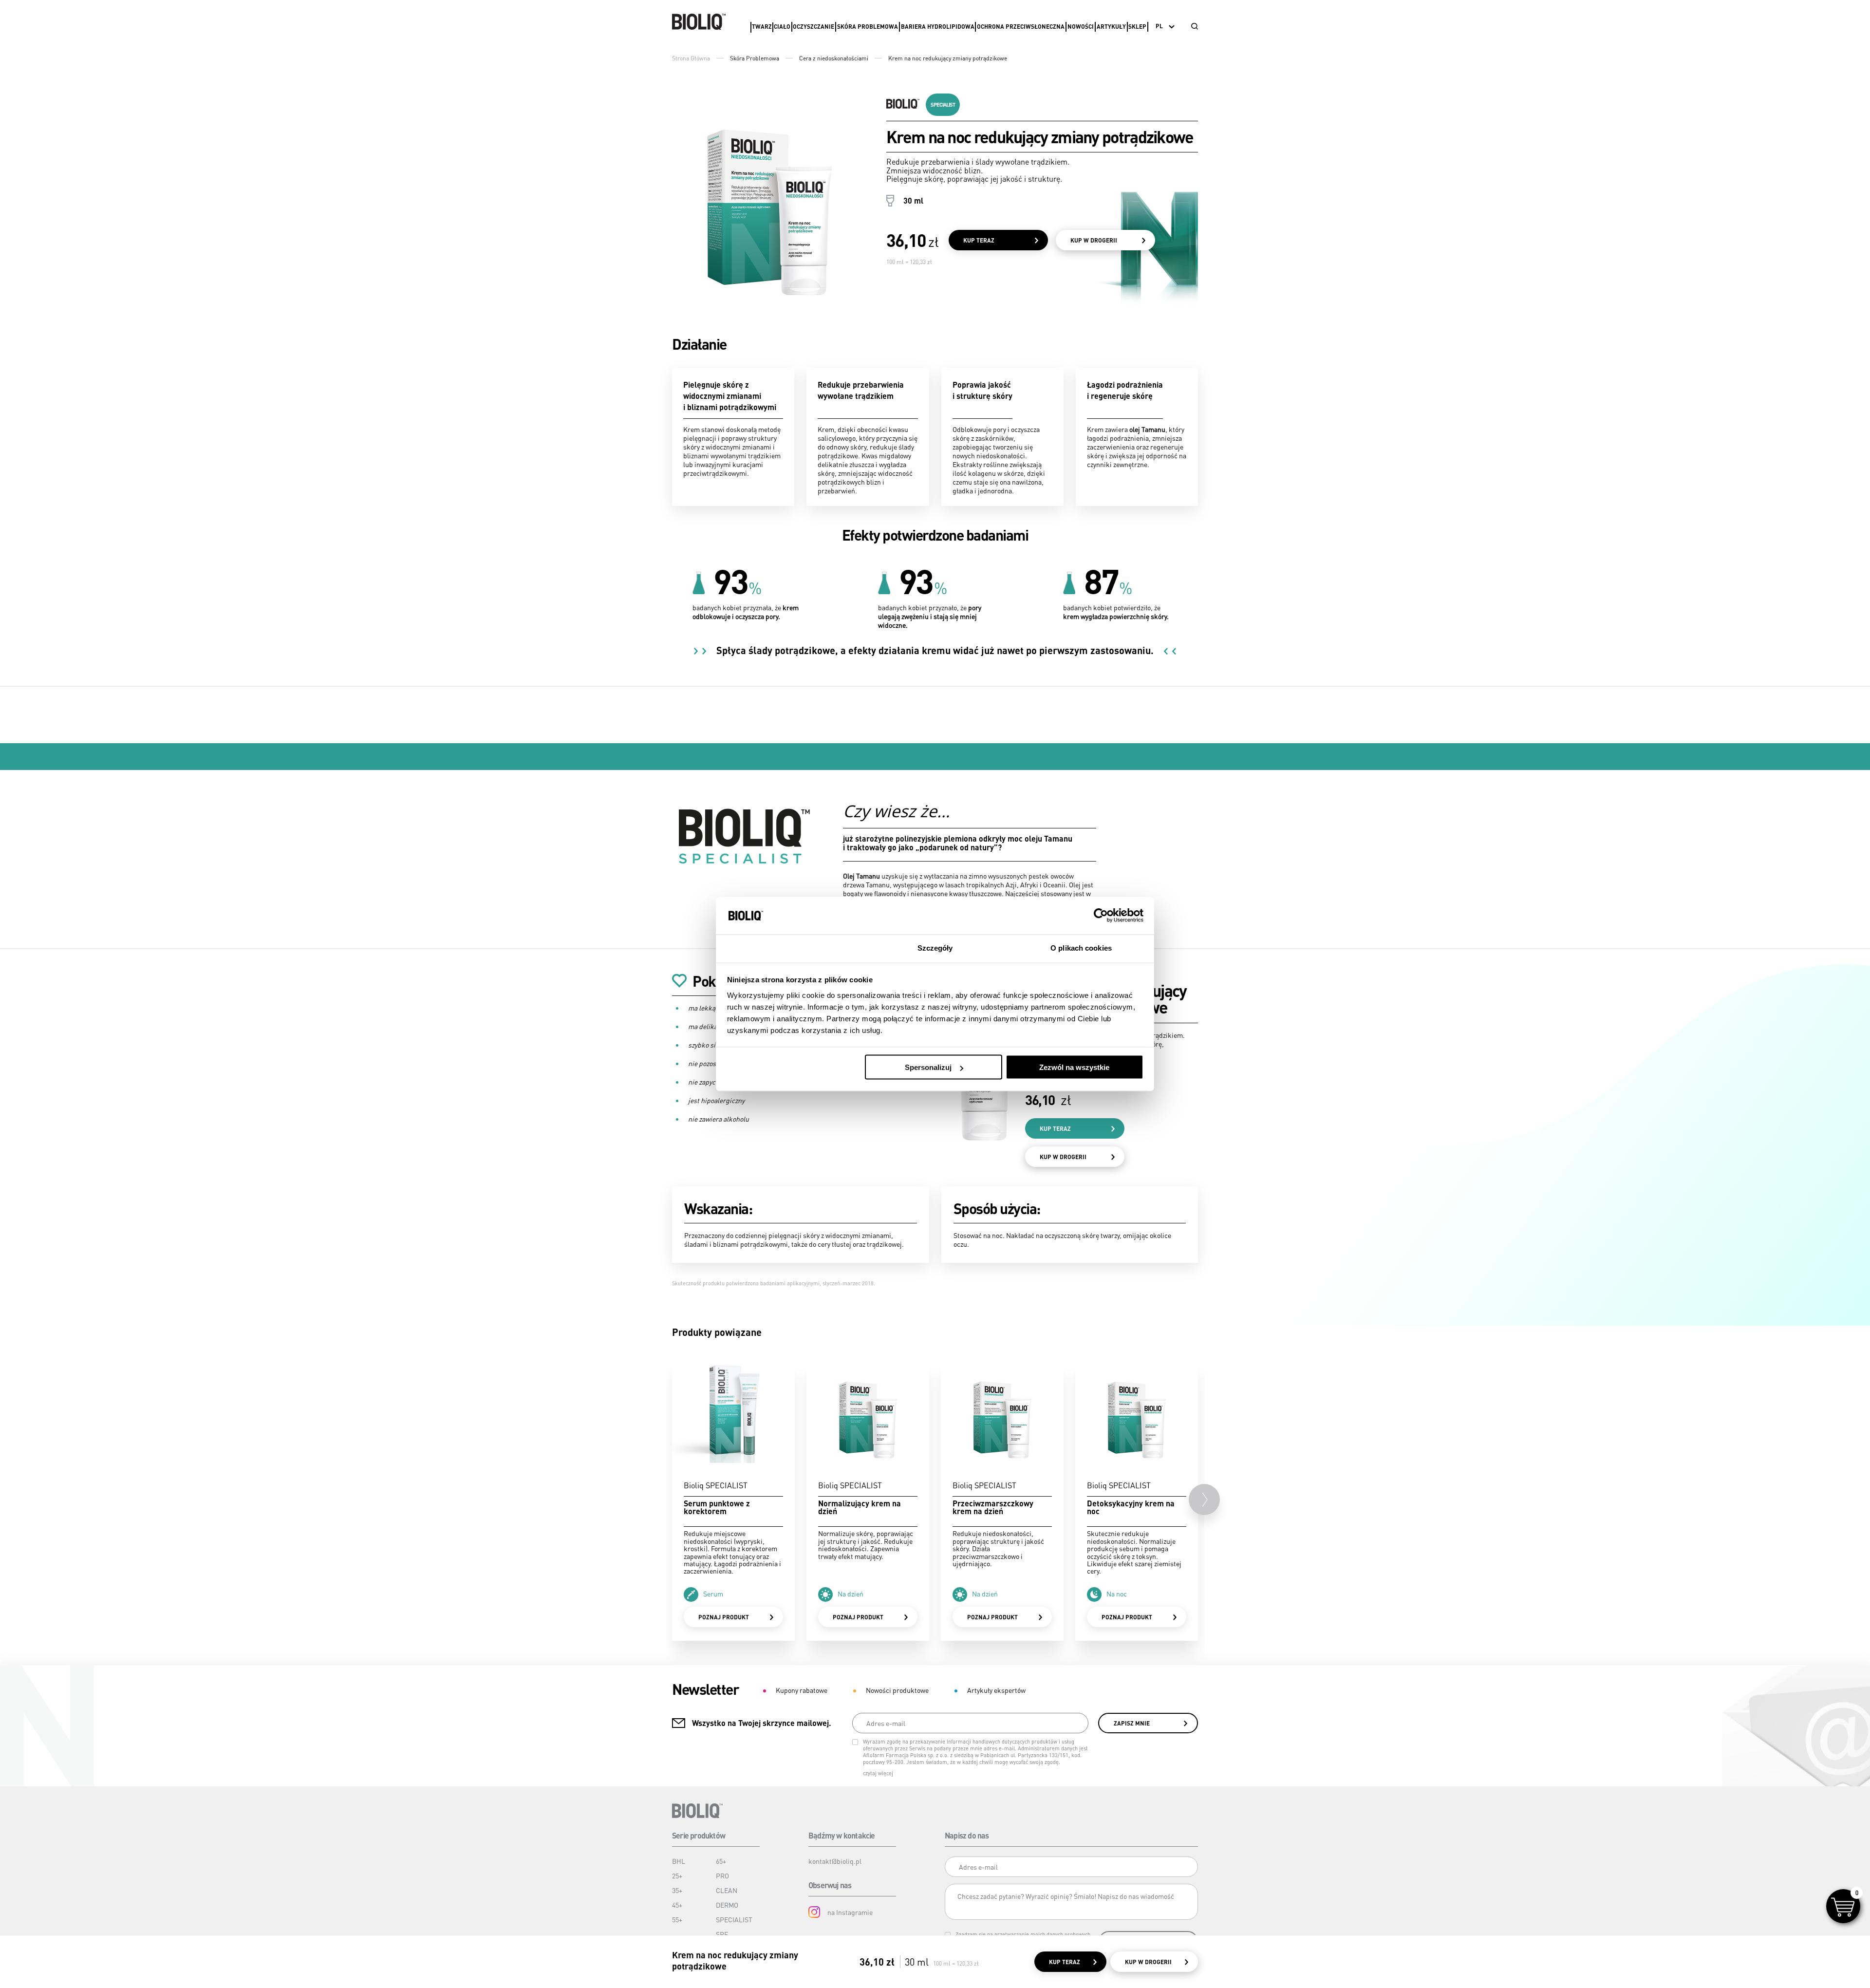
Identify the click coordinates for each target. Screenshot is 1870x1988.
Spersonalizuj (928, 1067)
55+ (677, 1919)
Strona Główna (691, 58)
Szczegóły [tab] (935, 947)
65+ (721, 1861)
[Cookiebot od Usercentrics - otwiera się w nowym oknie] (1101, 916)
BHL (679, 1861)
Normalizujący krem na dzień (860, 1507)
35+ (677, 1890)
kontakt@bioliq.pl (835, 1861)
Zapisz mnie (1132, 1723)
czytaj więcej (878, 1773)
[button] (1204, 1500)
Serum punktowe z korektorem (717, 1507)
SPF (722, 1934)
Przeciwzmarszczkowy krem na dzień (993, 1507)
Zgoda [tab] (789, 947)
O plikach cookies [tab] (1081, 947)
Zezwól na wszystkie (1074, 1067)
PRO (722, 1875)
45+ (677, 1905)
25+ (677, 1875)
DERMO (727, 1905)
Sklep (1137, 27)
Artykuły (1111, 27)
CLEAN (727, 1890)
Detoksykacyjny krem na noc (1131, 1507)
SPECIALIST (734, 1919)
